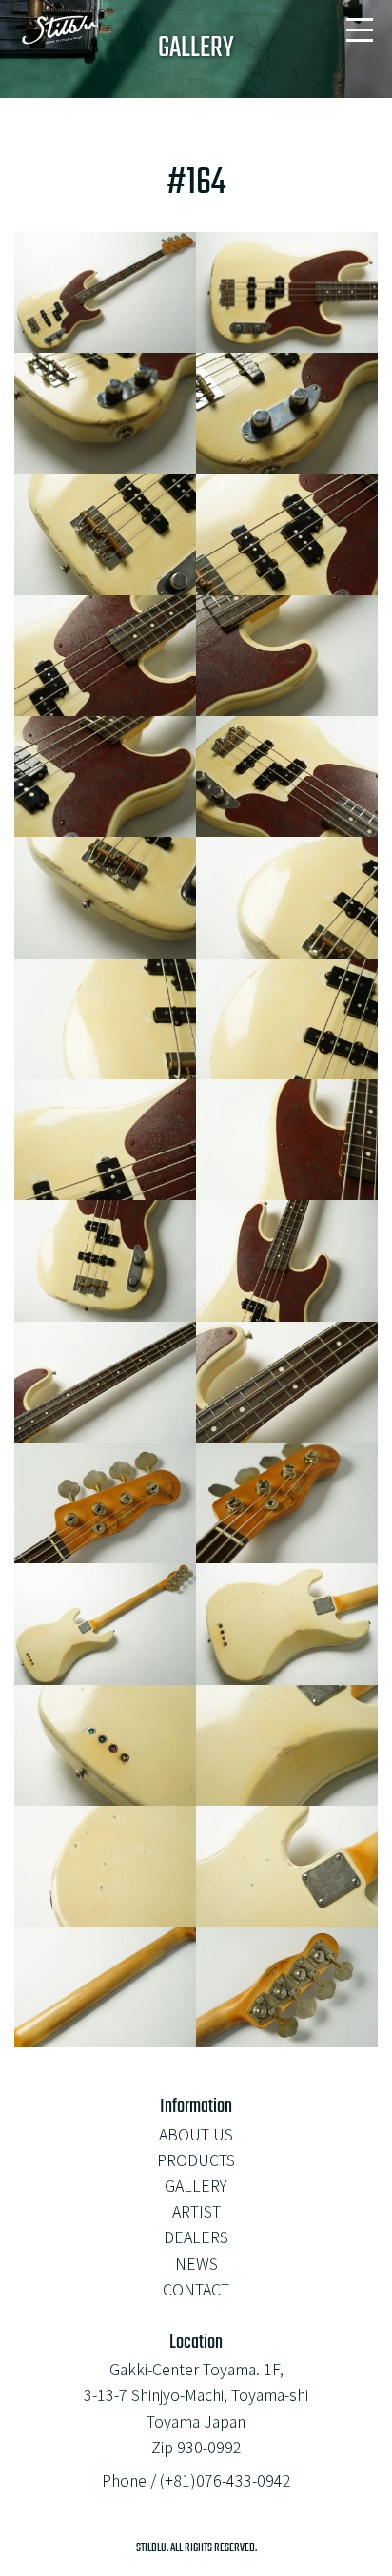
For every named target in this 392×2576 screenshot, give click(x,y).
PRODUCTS (196, 2160)
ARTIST (196, 2211)
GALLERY (196, 2185)
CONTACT (196, 2289)
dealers (196, 2237)
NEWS (196, 2263)
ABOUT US (196, 2134)
